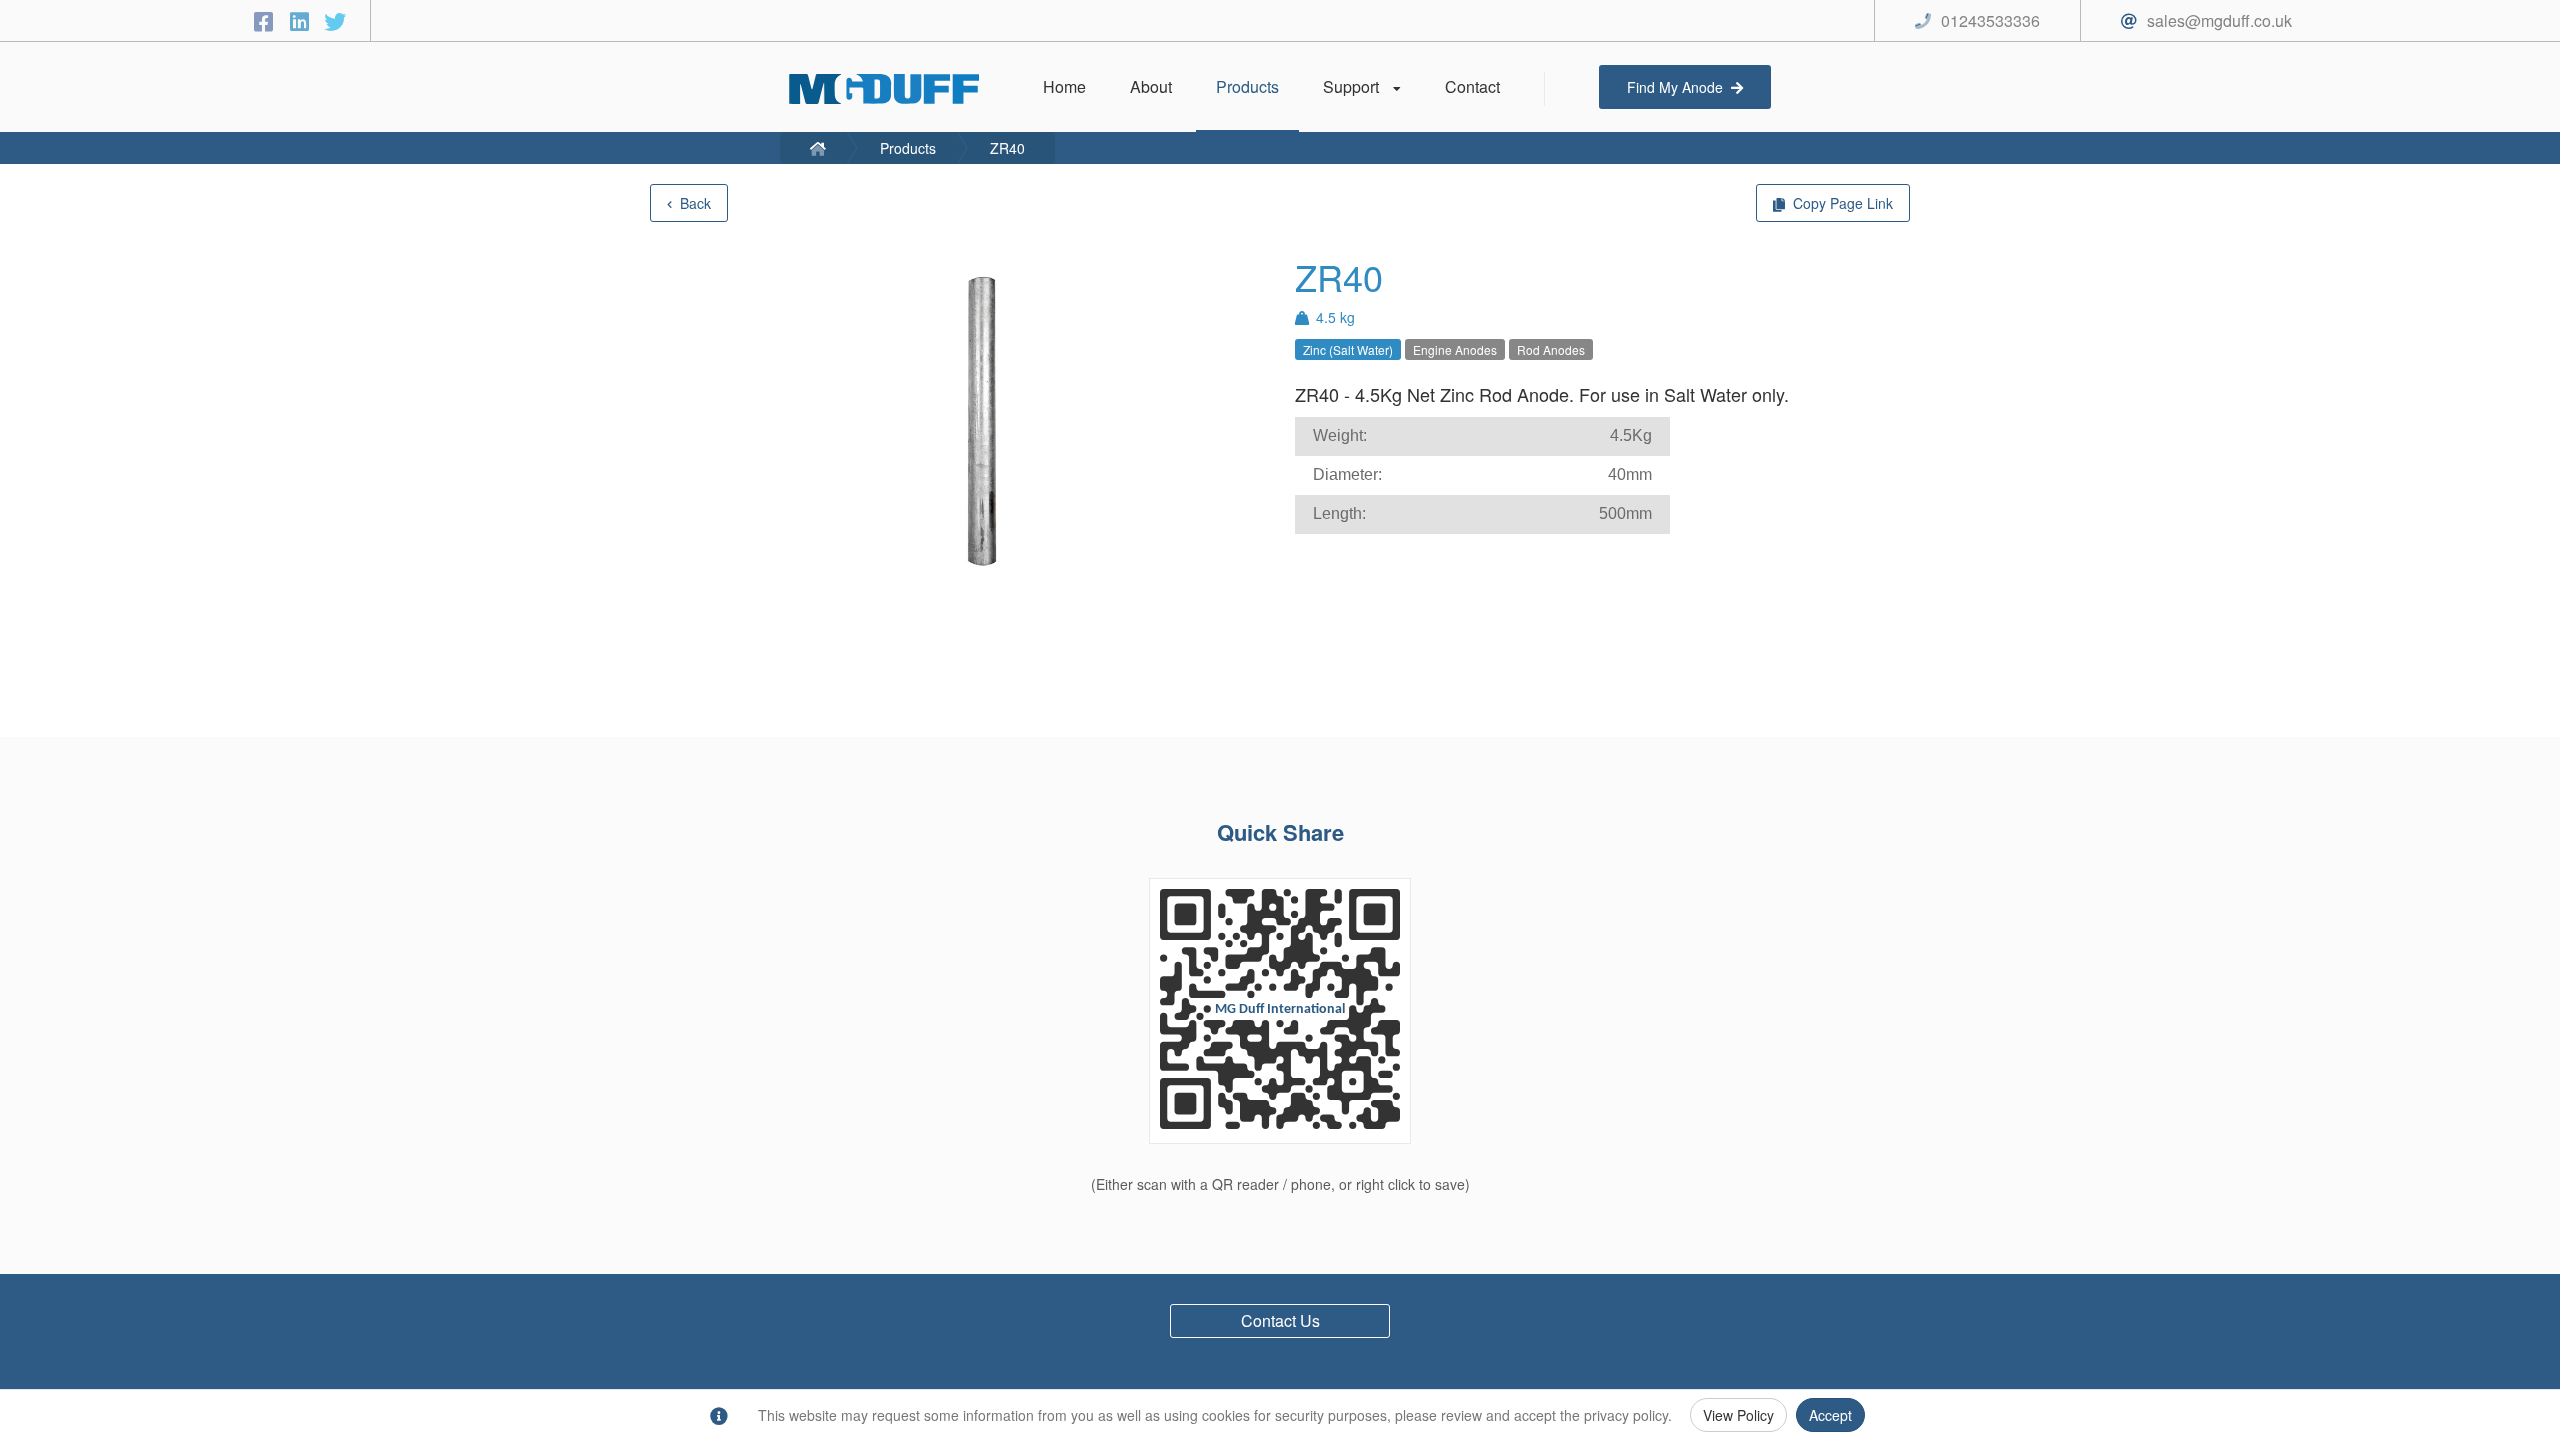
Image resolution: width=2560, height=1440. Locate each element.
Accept (1830, 1415)
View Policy (1738, 1415)
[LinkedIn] (302, 20)
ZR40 (1007, 148)
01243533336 (1990, 20)
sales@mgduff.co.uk (2219, 20)
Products (908, 148)
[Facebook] (266, 20)
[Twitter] (335, 20)
